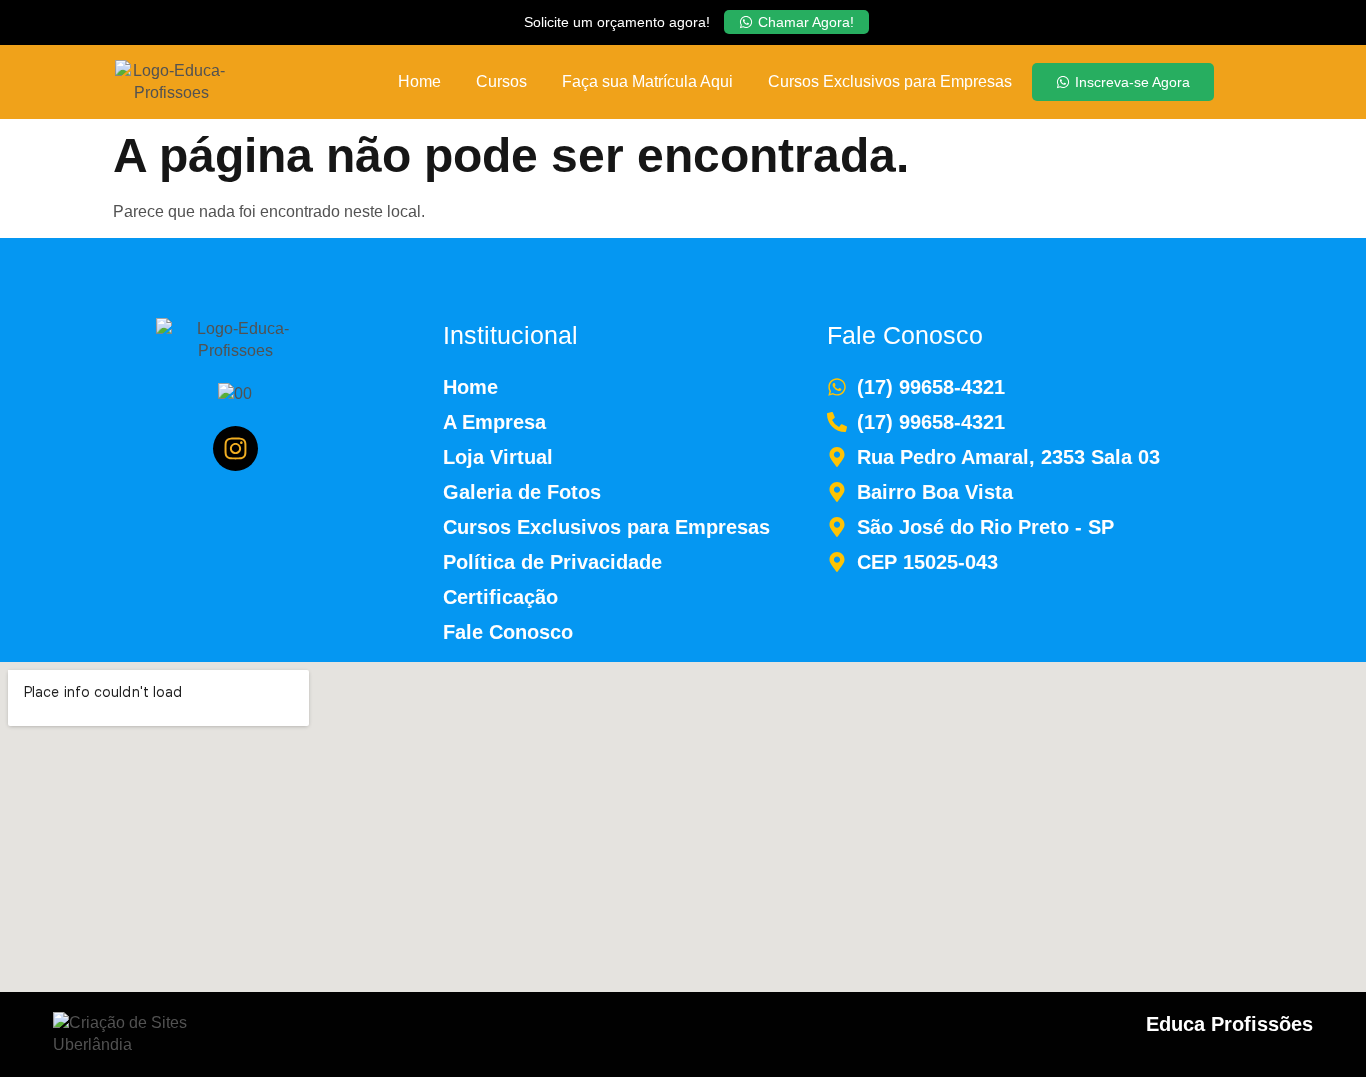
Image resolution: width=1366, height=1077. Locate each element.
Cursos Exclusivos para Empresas (890, 81)
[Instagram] (235, 448)
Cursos (501, 81)
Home (419, 81)
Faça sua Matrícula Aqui (647, 81)
